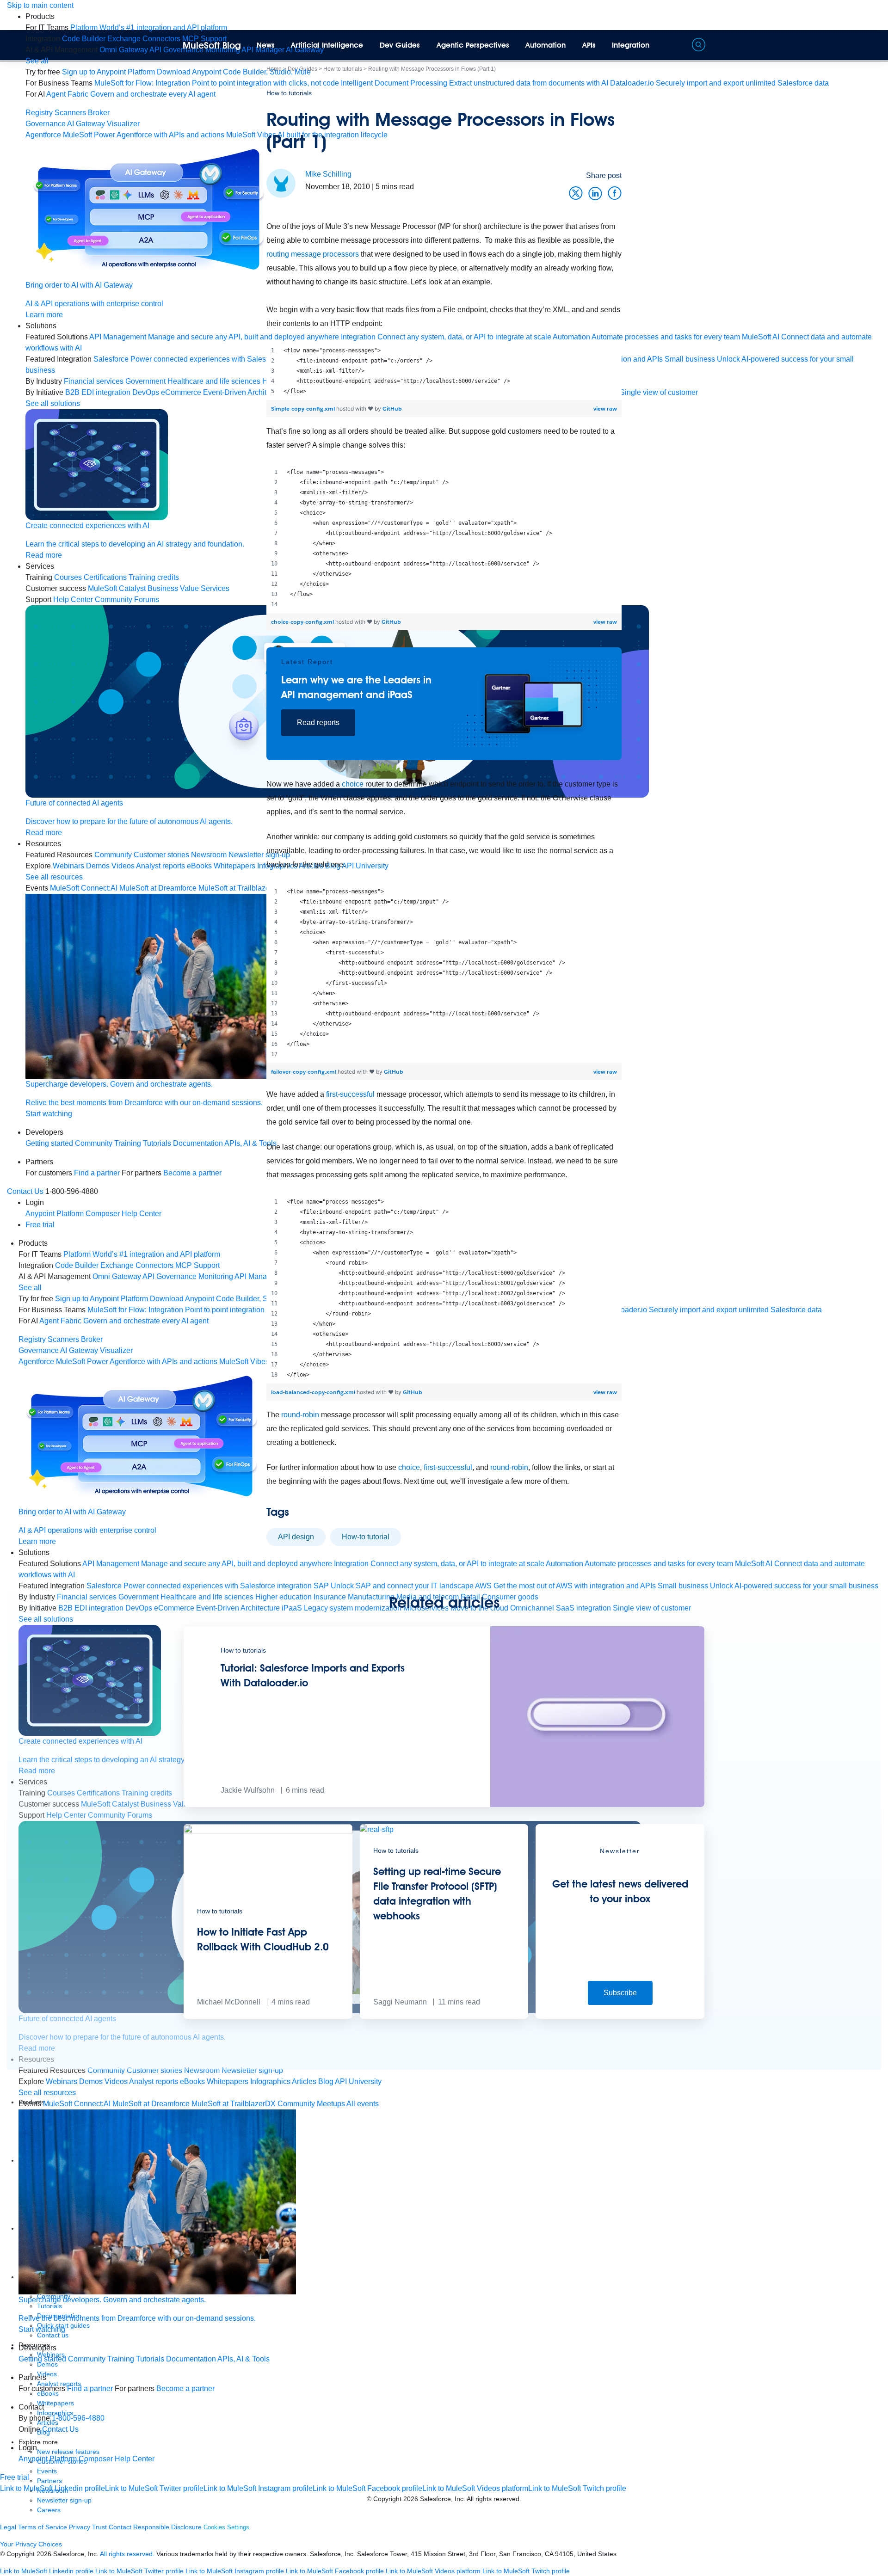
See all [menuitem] (37, 61)
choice (353, 784)
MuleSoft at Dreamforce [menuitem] (158, 888)
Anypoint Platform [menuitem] (55, 1214)
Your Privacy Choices (31, 2544)
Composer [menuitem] (104, 1214)
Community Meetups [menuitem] (311, 2104)
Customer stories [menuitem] (161, 855)
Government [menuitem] (145, 381)
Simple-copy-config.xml (304, 409)
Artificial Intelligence (327, 45)
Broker (99, 113)
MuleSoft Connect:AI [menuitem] (84, 888)
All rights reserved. (127, 2554)
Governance (46, 124)
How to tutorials (289, 93)
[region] (444, 371)
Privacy (80, 2527)
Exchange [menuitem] (124, 39)
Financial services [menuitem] (94, 381)
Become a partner (185, 2388)
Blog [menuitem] (326, 2081)
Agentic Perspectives (473, 45)
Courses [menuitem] (68, 577)
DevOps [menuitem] (146, 392)
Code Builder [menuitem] (84, 39)
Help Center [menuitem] (73, 599)
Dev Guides (400, 45)
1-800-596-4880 (78, 2418)
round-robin (300, 1415)
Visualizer (123, 124)
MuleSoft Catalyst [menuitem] (117, 588)
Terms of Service (43, 2527)
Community (94, 1143)
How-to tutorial (366, 1537)
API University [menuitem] (358, 2081)
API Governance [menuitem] (176, 50)
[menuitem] (149, 28)
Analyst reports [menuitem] (160, 866)
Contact (120, 2527)
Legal (8, 2527)
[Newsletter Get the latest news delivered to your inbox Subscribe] (620, 2016)
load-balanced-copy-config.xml (314, 1392)
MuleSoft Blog (212, 45)
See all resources (54, 877)
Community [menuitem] (113, 855)
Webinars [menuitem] (68, 866)
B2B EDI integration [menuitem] (98, 392)
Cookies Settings (226, 2527)
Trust (99, 2527)
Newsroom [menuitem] (202, 2070)
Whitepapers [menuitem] (228, 2081)
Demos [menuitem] (98, 866)
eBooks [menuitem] (192, 2081)
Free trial (40, 1225)
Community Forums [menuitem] (127, 599)
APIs (589, 45)
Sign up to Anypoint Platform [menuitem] (108, 72)
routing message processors (313, 254)
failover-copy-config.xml (304, 1072)
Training (128, 1143)
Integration (631, 45)
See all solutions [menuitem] (53, 403)
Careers (49, 2510)
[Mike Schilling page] (281, 183)
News (266, 45)
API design (296, 1537)
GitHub (392, 409)
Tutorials (157, 1143)
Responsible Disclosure (167, 2527)
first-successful (350, 1094)
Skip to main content (40, 5)
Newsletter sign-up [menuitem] (252, 2070)
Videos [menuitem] (123, 866)
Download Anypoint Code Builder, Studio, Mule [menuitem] (234, 72)
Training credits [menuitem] (154, 577)
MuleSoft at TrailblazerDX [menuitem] (234, 2104)
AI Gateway (86, 124)
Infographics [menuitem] (270, 2081)
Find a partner (97, 1173)
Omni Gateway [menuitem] (124, 50)
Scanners (70, 113)
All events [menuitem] (363, 2104)
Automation (546, 45)
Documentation (191, 2359)
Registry (39, 113)
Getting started (49, 1143)
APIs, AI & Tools (244, 2359)
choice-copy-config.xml (303, 622)
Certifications (105, 577)
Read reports (318, 722)
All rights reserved (493, 2499)
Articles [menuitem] (304, 2081)
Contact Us (25, 1191)
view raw (605, 409)
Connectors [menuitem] (161, 39)
